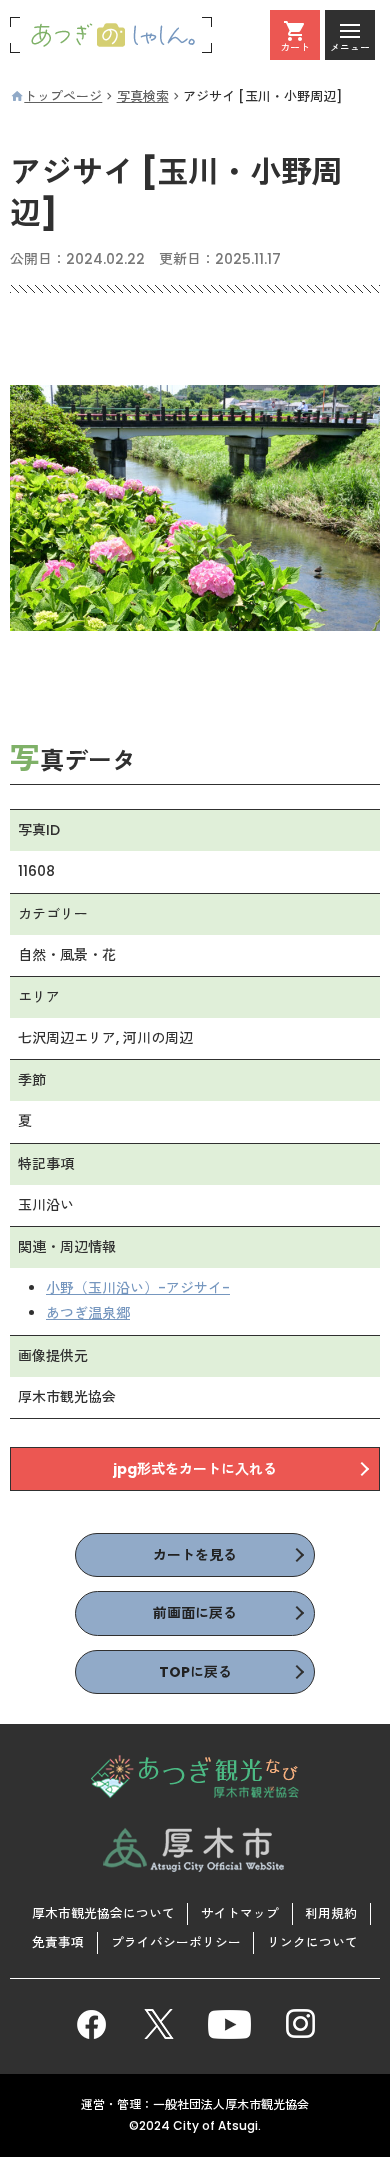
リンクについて (312, 1942)
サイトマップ (240, 1913)
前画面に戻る (195, 1613)
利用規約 (331, 1913)
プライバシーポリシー (176, 1942)
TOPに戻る (195, 1672)
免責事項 (58, 1942)
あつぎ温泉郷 (88, 1313)
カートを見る (195, 1555)
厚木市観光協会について (103, 1913)
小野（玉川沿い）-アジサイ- (138, 1288)
